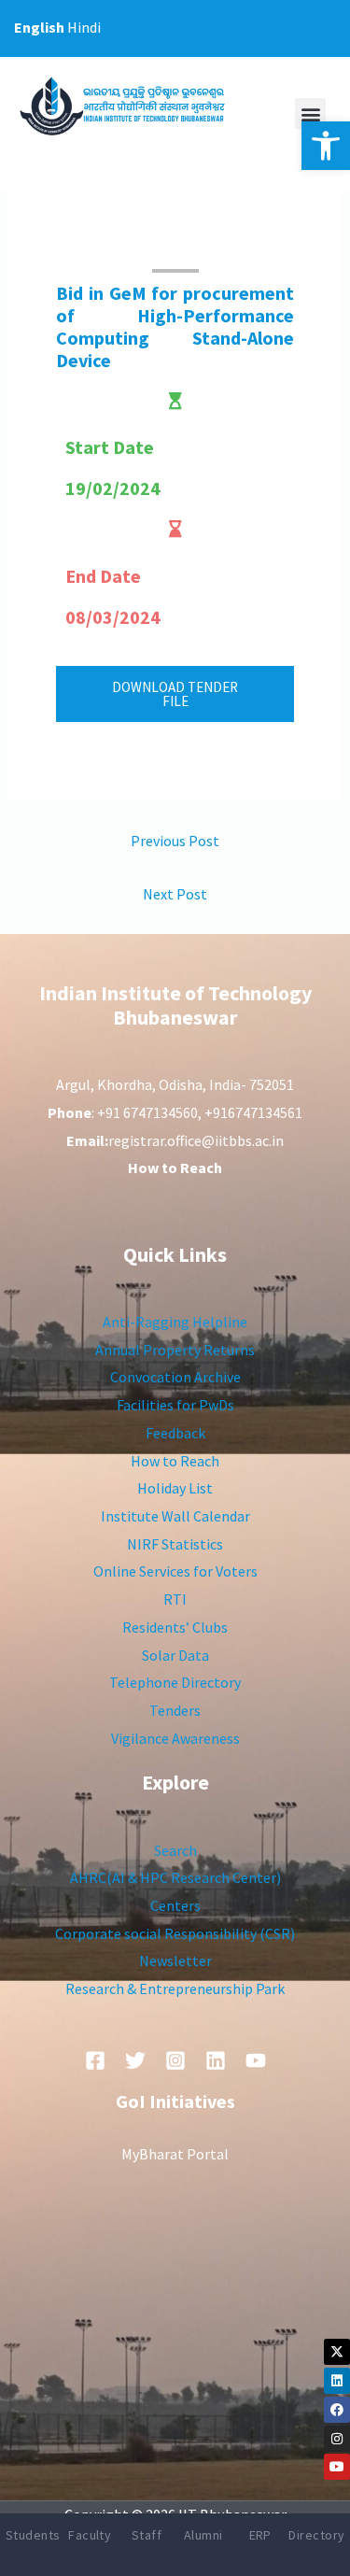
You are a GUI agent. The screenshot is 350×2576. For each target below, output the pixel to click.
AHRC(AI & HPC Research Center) (175, 1877)
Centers (175, 1905)
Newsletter (175, 1960)
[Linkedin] (337, 2381)
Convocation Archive (175, 1377)
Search (175, 1850)
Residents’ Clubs (175, 1627)
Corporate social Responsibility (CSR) (175, 1933)
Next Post (175, 894)
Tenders (175, 1710)
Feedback (175, 1433)
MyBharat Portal (175, 2154)
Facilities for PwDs (175, 1405)
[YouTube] (256, 2060)
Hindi (84, 27)
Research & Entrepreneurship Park (175, 1989)
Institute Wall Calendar (175, 1516)
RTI (175, 1599)
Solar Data (175, 1655)
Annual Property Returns (175, 1350)
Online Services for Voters (175, 1571)
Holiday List (175, 1488)
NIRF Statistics (175, 1544)
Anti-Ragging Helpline (175, 1322)
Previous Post (175, 841)
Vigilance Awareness (175, 1738)
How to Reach (175, 1461)
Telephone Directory (175, 1682)
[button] (326, 146)
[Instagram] (337, 2439)
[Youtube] (337, 2467)
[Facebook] (337, 2410)
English (39, 27)
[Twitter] (135, 2060)
